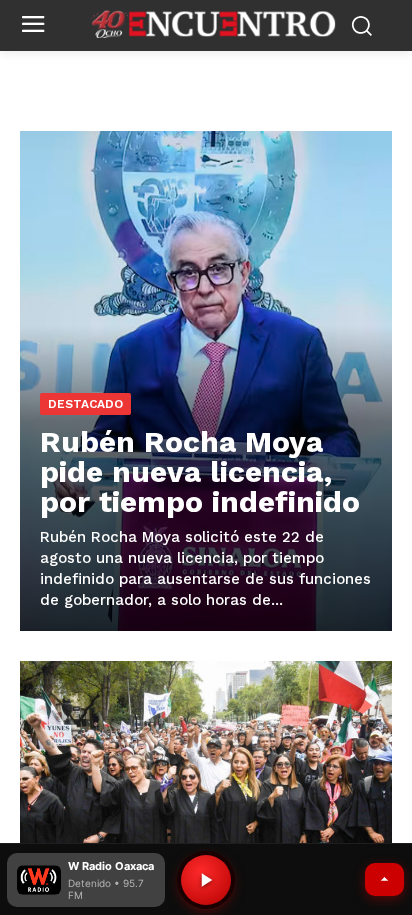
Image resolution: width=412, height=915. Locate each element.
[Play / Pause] (206, 880)
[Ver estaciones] (384, 879)
